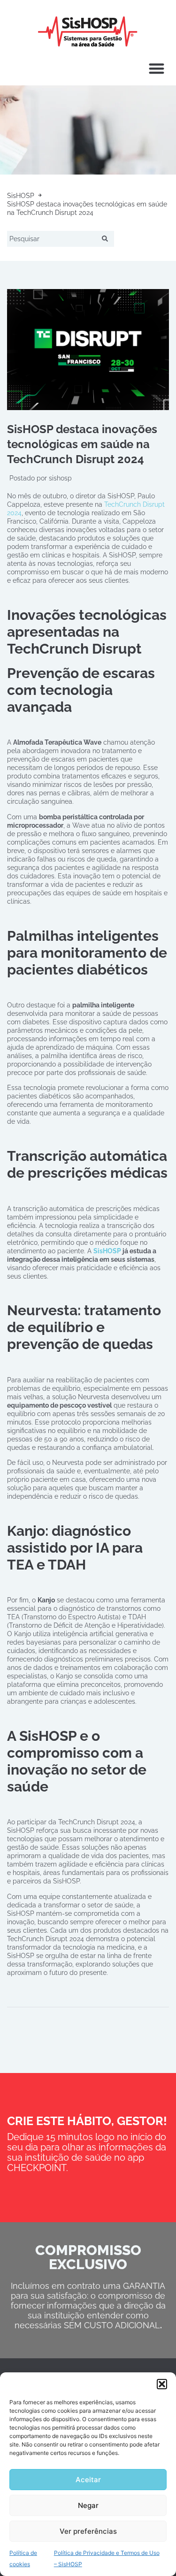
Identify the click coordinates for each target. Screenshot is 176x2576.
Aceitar (88, 2480)
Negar (88, 2505)
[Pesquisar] (107, 239)
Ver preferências (88, 2531)
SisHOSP (107, 1251)
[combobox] (53, 239)
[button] (162, 2384)
